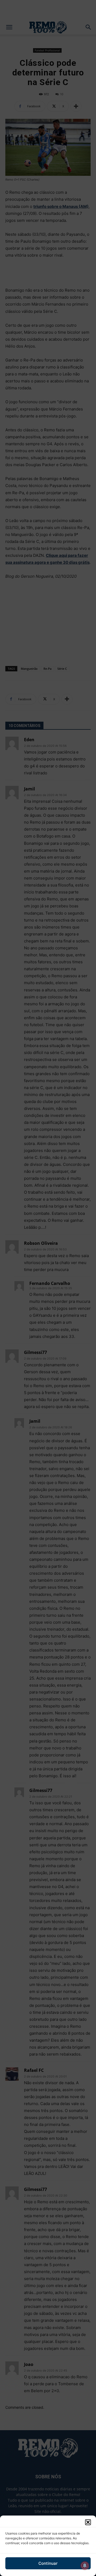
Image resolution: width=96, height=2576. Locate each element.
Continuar (48, 2563)
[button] (88, 2522)
